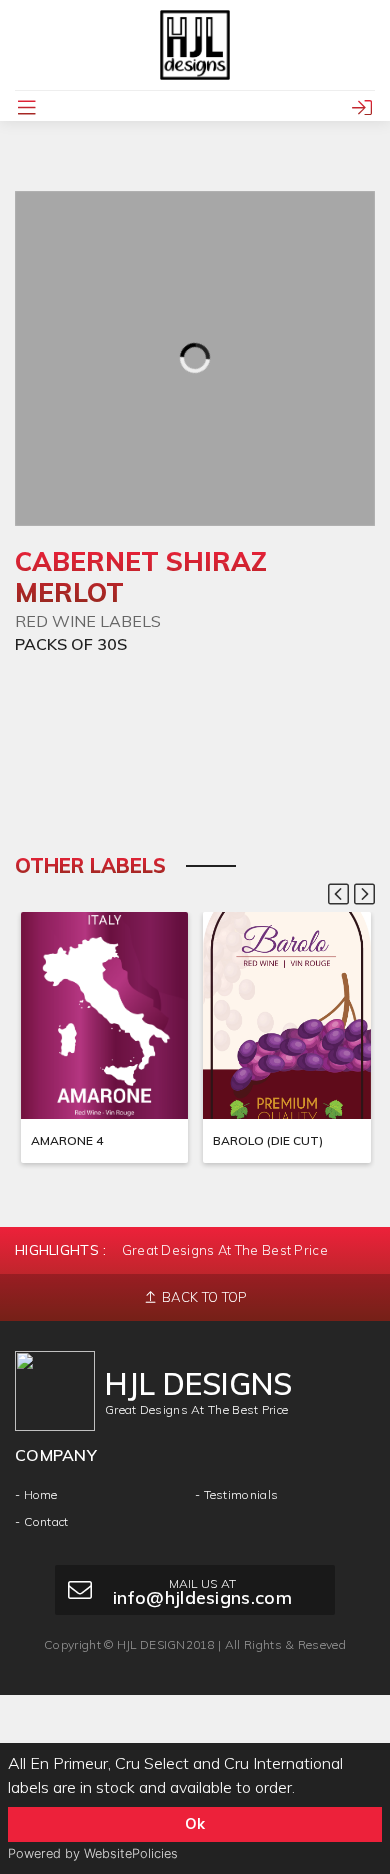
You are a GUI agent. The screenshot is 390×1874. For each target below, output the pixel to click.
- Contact (42, 1521)
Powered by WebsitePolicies (93, 1853)
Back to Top (203, 1297)
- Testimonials (236, 1494)
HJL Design (151, 1644)
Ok (195, 1824)
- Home (36, 1494)
